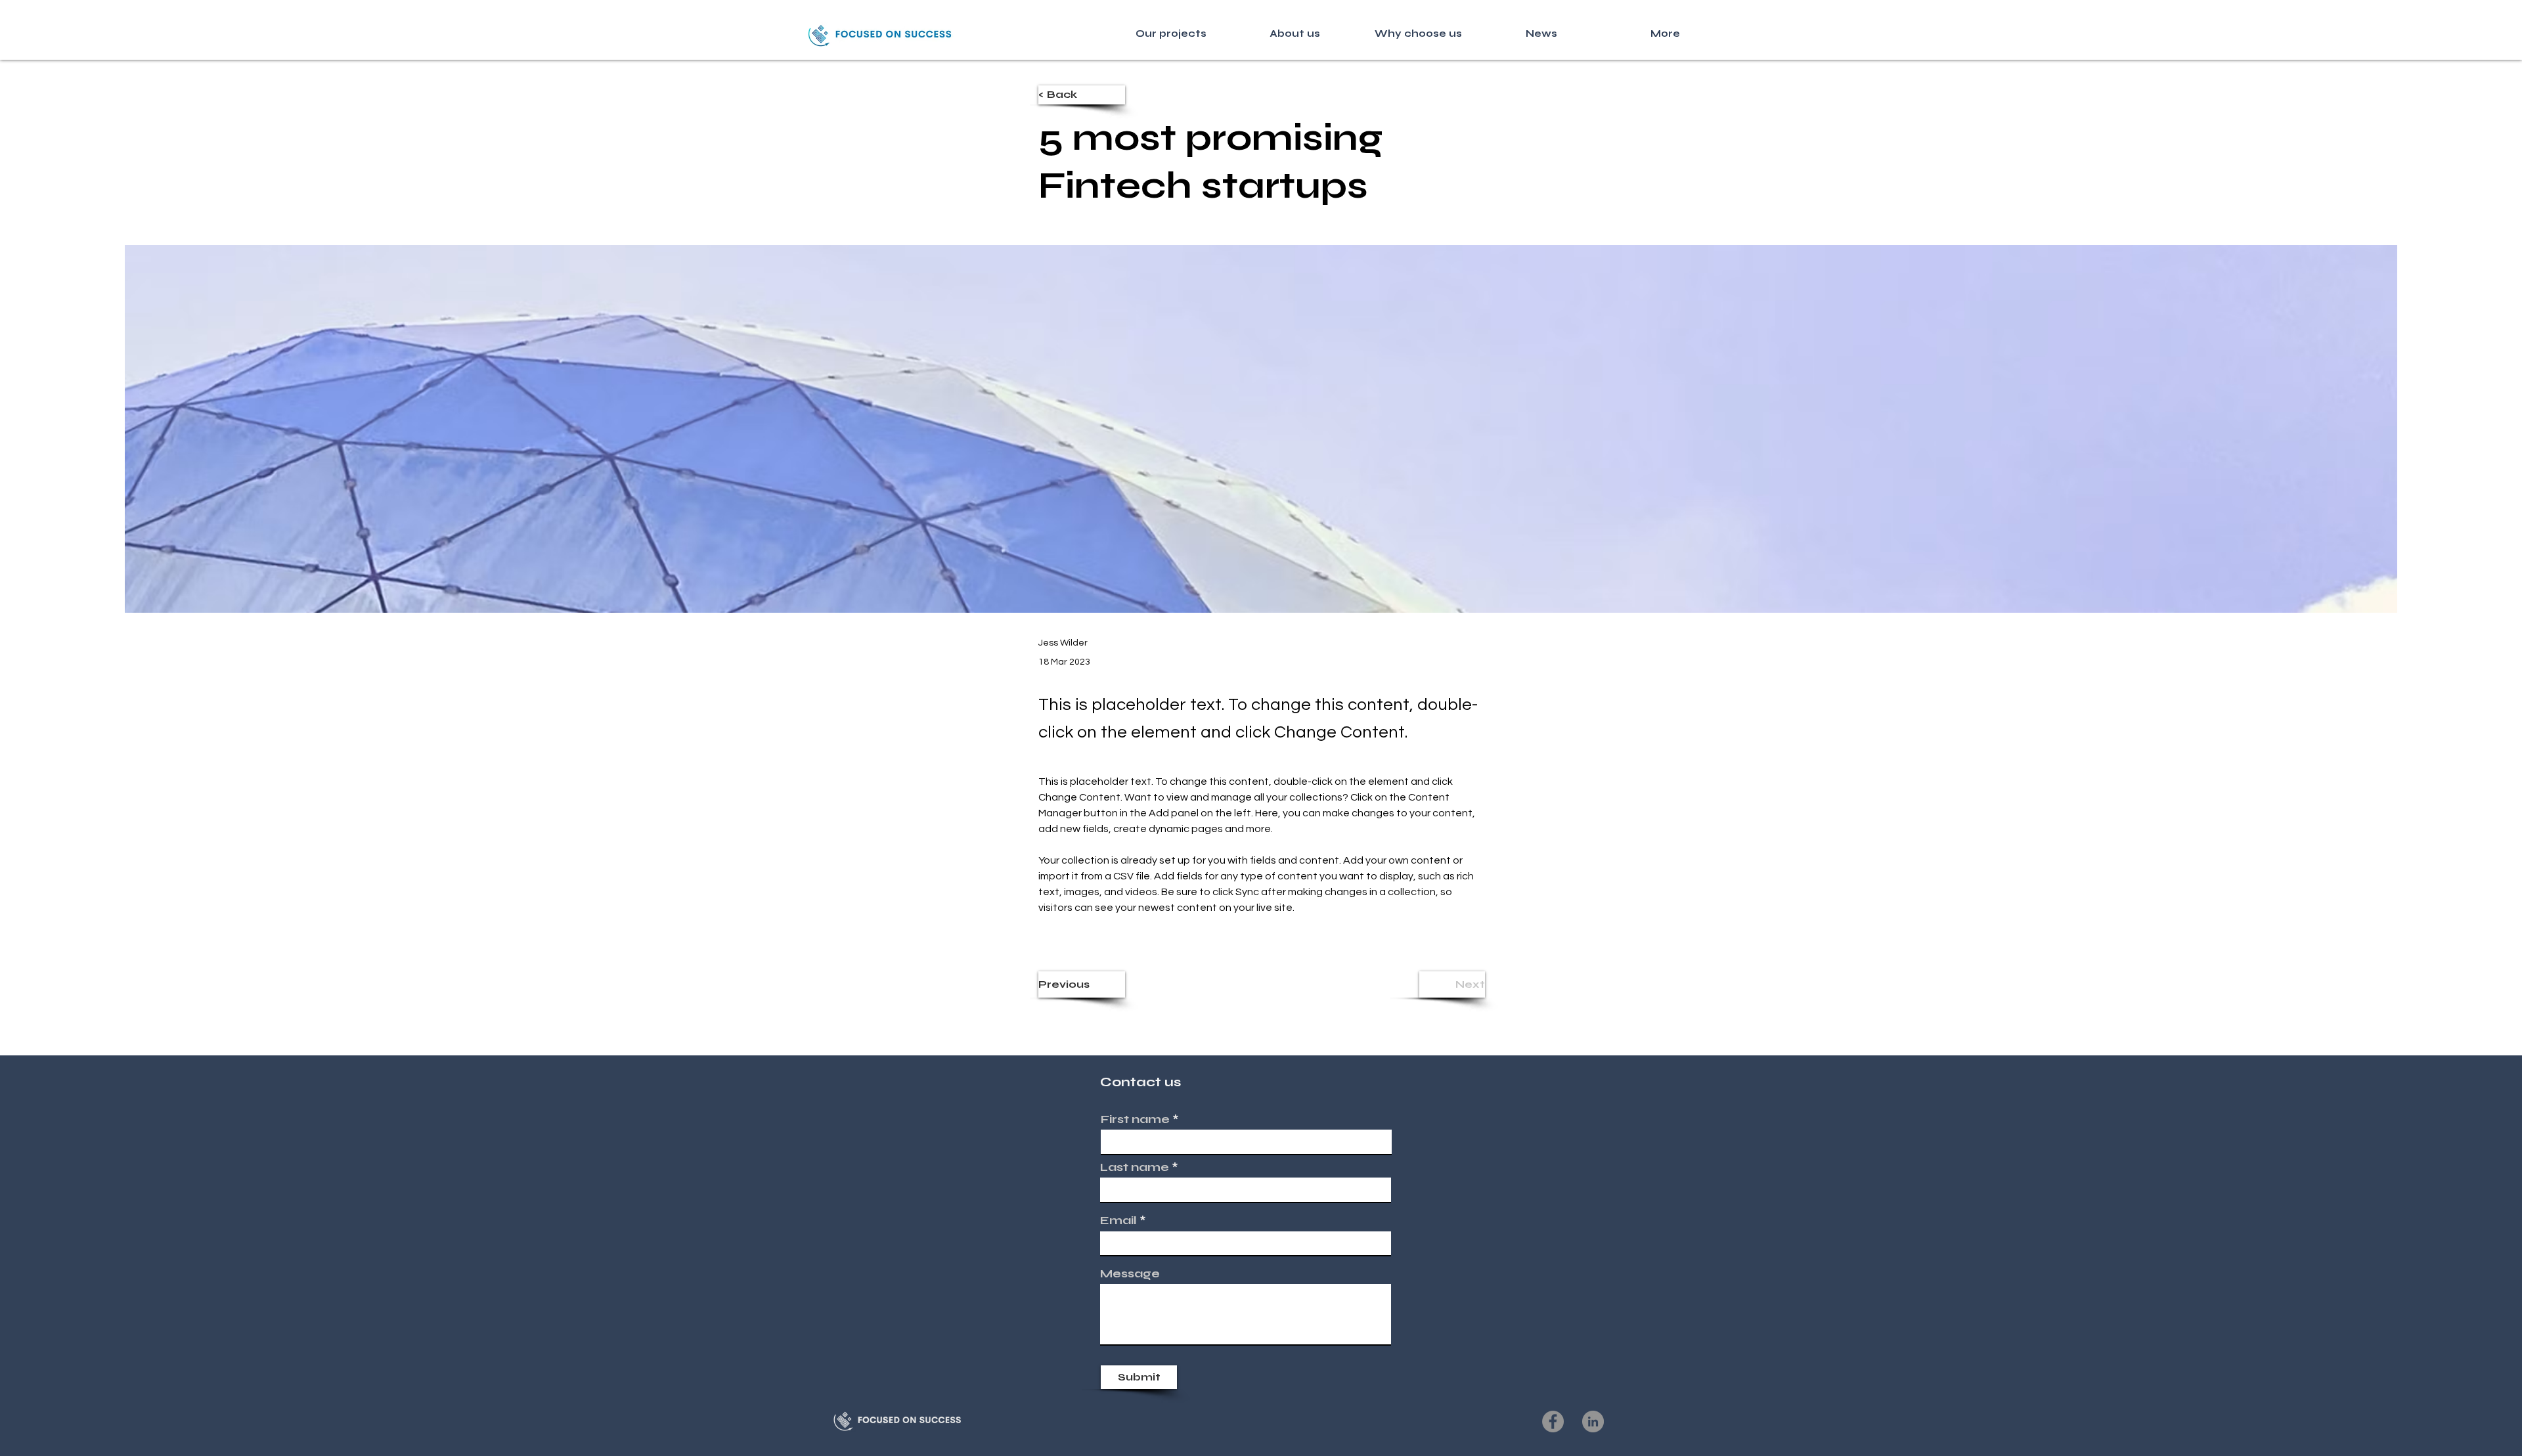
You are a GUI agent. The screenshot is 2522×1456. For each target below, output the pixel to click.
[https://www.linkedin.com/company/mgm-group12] (1593, 1422)
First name (1135, 1119)
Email (1118, 1220)
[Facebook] (1553, 1422)
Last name (1135, 1167)
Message (1130, 1273)
